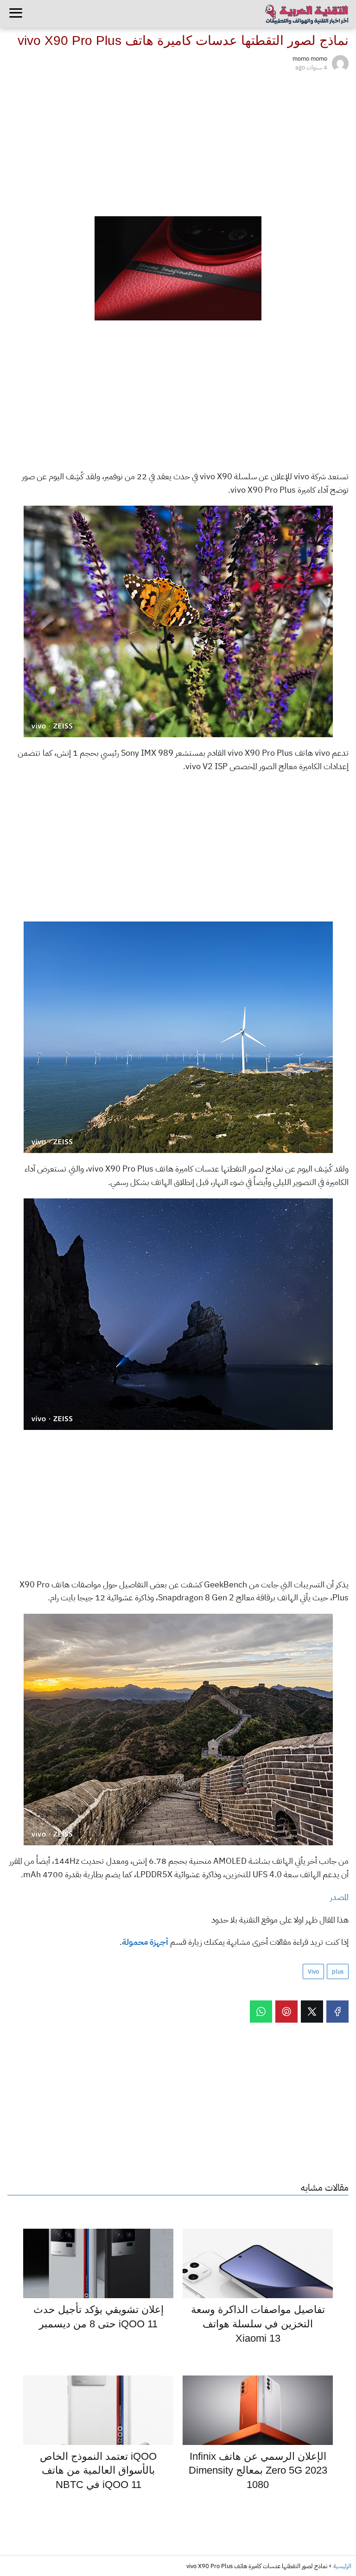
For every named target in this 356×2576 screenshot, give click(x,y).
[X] (312, 2012)
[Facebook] (337, 2012)
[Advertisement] (178, 142)
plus (338, 1971)
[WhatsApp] (261, 2012)
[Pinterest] (286, 2012)
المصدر (339, 1897)
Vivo (313, 1971)
